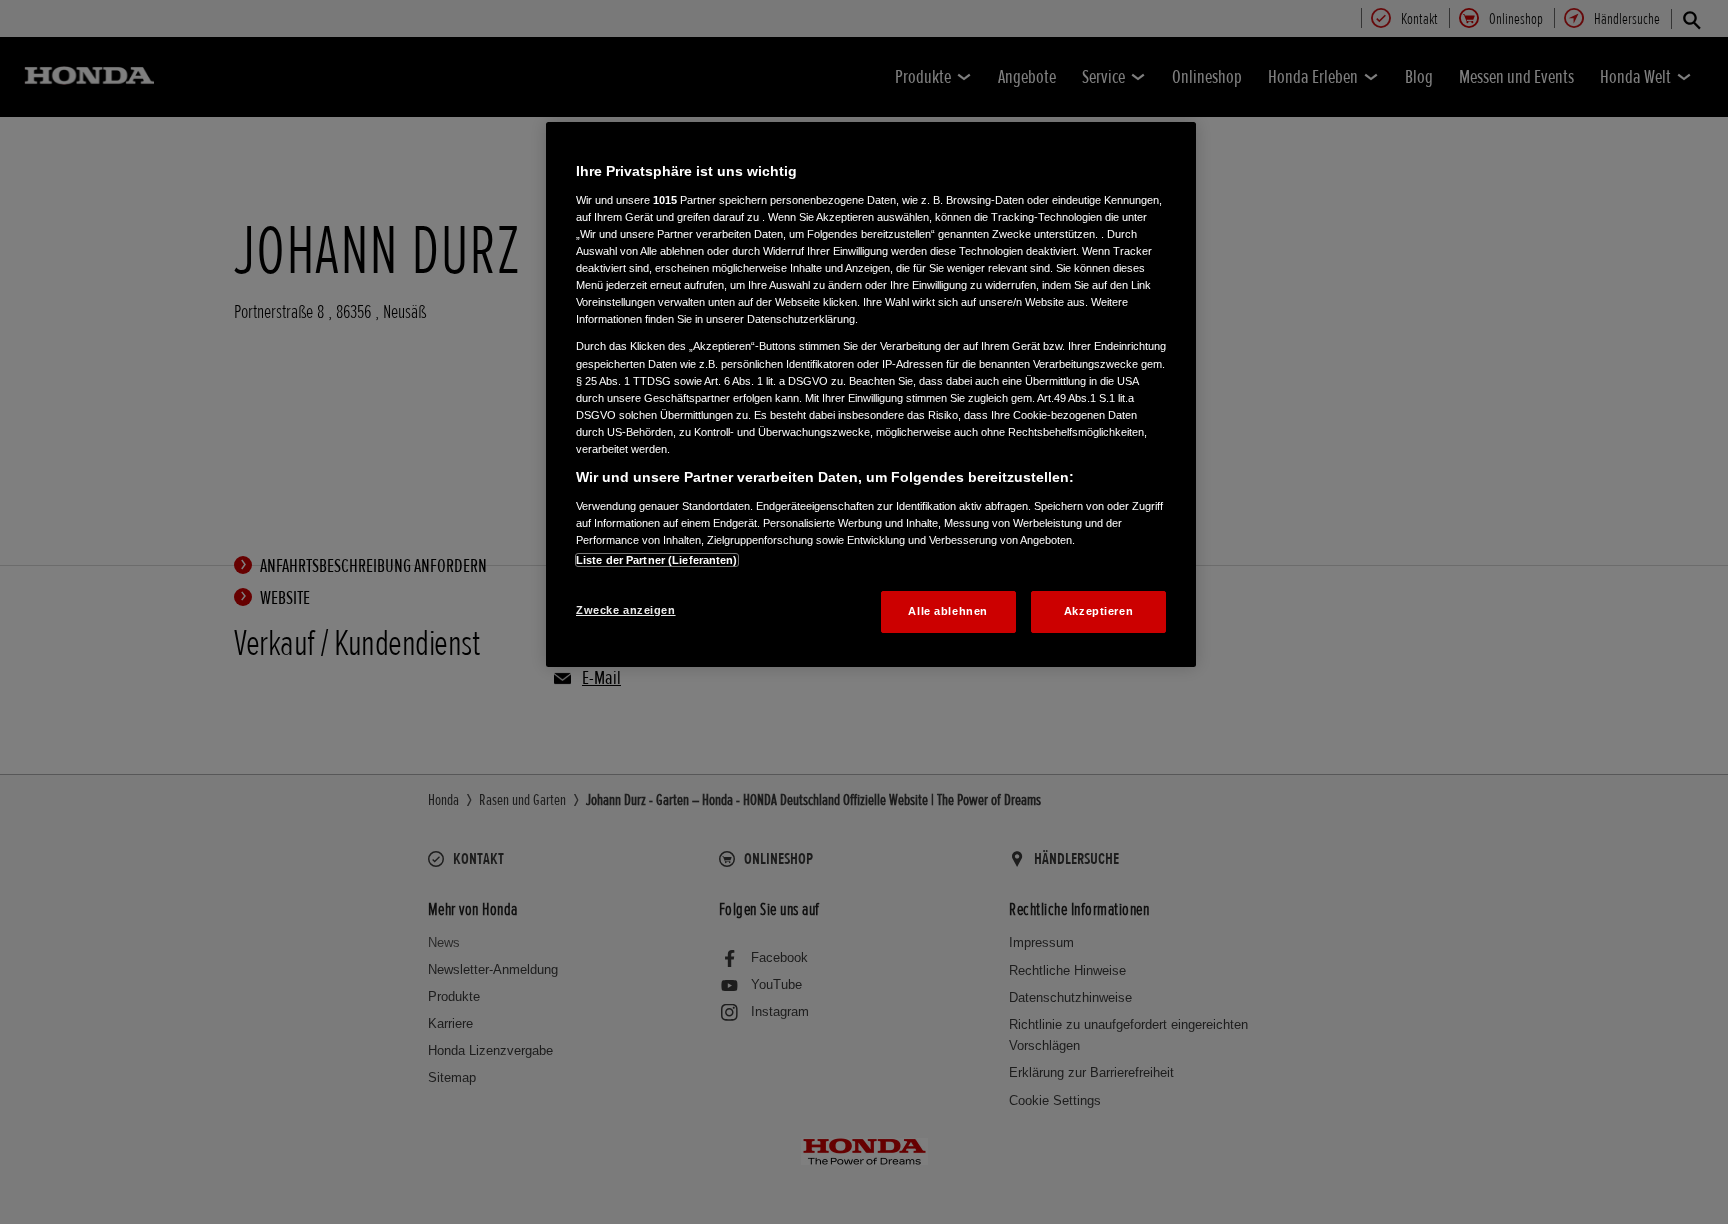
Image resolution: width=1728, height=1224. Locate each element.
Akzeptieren (1098, 611)
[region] (871, 394)
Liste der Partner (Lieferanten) (657, 560)
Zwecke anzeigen (626, 610)
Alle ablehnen (947, 611)
